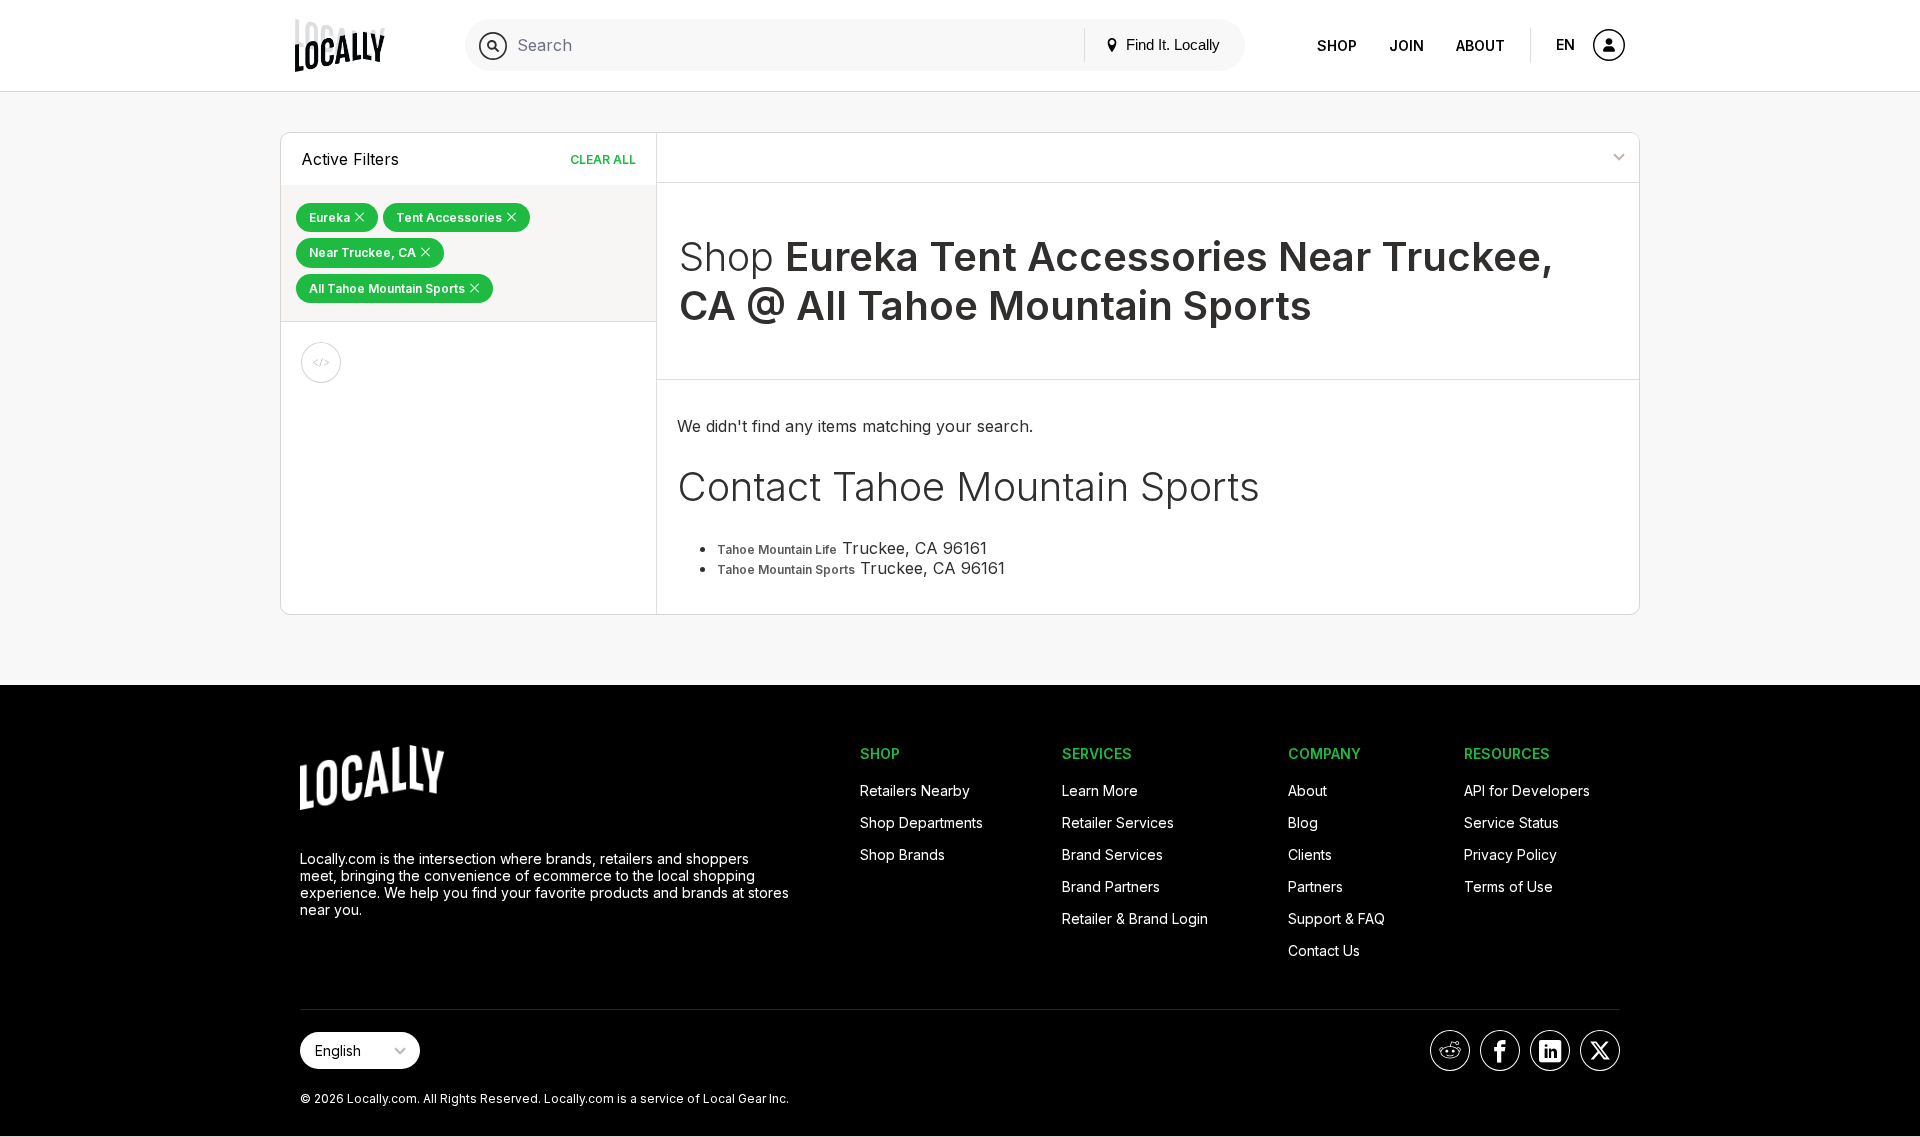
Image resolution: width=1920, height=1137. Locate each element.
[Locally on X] (1600, 1050)
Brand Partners (1111, 886)
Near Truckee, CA (364, 252)
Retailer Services (1118, 822)
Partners (1315, 886)
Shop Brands (902, 854)
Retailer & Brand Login (1135, 918)
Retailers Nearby (915, 790)
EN (1565, 44)
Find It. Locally (1171, 44)
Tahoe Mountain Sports (786, 569)
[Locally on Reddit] (1450, 1050)
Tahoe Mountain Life (777, 549)
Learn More (1100, 790)
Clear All (603, 159)
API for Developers (1527, 790)
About (1480, 45)
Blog (1303, 822)
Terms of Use (1508, 886)
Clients (1310, 854)
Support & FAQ (1336, 918)
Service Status (1511, 822)
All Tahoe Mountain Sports (388, 288)
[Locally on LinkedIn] (1550, 1050)
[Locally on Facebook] (1500, 1050)
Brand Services (1112, 854)
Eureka (331, 217)
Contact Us (1324, 950)
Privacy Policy (1510, 854)
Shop (1337, 45)
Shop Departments (921, 822)
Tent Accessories (450, 217)
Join (1406, 45)
